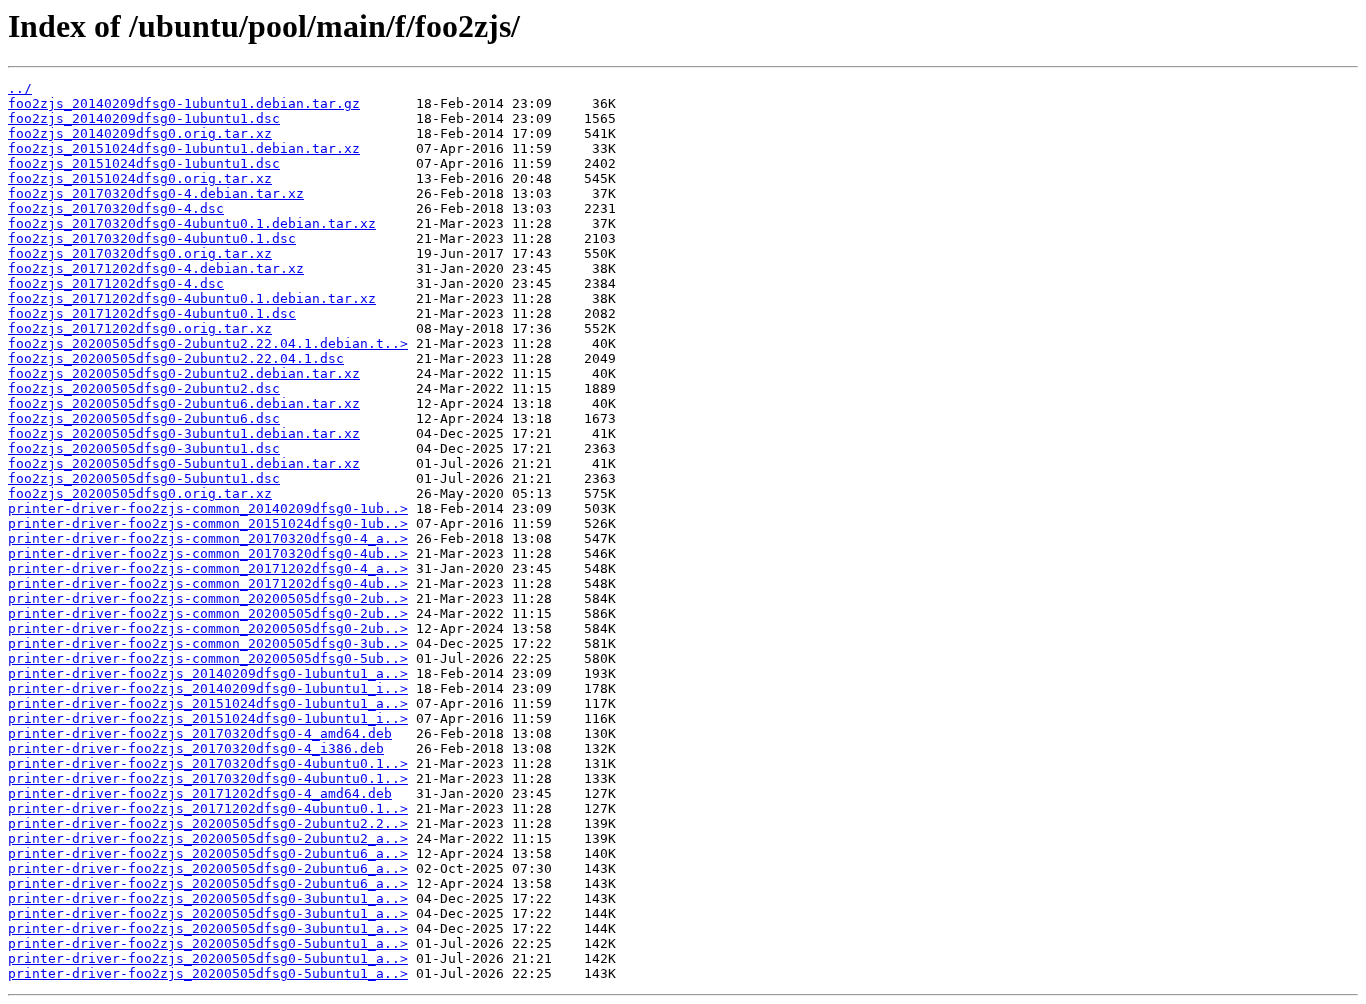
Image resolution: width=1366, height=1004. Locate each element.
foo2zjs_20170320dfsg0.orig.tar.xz (140, 253)
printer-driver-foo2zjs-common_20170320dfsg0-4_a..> (208, 538)
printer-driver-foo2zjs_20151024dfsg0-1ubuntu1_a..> (208, 703)
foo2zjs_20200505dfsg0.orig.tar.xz (140, 493)
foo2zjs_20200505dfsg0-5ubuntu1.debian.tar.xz (184, 463)
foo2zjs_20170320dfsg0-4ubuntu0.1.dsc (152, 238)
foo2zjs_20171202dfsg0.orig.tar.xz (140, 328)
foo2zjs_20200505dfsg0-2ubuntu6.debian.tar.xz (184, 403)
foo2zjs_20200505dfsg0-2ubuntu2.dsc (144, 388)
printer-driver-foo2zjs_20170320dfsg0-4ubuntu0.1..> (208, 763)
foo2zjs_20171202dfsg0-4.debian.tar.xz (156, 268)
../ (20, 88)
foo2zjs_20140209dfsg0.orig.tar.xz (140, 133)
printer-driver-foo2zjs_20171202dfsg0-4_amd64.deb (200, 793)
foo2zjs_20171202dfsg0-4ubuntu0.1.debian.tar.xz (192, 298)
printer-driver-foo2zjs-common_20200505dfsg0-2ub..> (208, 598)
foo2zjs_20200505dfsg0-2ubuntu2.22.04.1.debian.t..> (208, 343)
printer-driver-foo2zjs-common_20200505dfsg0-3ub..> (208, 643)
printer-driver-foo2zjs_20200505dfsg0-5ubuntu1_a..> (208, 943)
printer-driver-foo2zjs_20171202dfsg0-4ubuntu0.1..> (208, 808)
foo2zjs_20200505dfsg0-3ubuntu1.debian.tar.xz (184, 433)
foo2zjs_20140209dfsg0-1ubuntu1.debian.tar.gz (184, 103)
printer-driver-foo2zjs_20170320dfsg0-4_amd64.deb (200, 733)
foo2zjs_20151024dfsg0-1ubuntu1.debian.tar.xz (184, 148)
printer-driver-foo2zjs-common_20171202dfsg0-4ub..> (208, 583)
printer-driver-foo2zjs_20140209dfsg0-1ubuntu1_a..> (208, 673)
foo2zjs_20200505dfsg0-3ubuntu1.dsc (144, 448)
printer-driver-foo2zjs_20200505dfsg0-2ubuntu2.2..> (208, 823)
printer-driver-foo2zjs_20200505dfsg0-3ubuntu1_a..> (208, 898)
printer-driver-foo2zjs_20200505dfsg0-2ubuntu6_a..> (208, 853)
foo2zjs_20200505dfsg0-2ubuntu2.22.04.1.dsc (176, 358)
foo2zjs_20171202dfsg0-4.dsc (116, 283)
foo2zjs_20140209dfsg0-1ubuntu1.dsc (144, 118)
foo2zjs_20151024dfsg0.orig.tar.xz (140, 178)
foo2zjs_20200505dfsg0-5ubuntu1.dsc (144, 478)
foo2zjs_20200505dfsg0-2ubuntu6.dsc (144, 418)
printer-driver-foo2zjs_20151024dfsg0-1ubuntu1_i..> (208, 718)
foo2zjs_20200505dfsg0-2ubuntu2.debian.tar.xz (184, 373)
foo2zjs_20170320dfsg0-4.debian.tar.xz (156, 193)
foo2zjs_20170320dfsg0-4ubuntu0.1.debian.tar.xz (192, 223)
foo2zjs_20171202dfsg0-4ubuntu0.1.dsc (152, 313)
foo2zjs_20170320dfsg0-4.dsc (116, 208)
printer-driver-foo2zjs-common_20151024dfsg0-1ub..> (208, 523)
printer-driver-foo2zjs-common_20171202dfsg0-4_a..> (208, 568)
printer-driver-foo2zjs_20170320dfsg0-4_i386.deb (196, 748)
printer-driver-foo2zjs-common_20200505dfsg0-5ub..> (208, 658)
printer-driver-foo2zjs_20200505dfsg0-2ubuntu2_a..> (208, 838)
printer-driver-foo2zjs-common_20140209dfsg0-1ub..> (208, 508)
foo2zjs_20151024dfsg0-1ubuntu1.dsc (144, 163)
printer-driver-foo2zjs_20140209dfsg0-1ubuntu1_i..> (208, 688)
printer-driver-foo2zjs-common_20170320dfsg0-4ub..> (208, 553)
